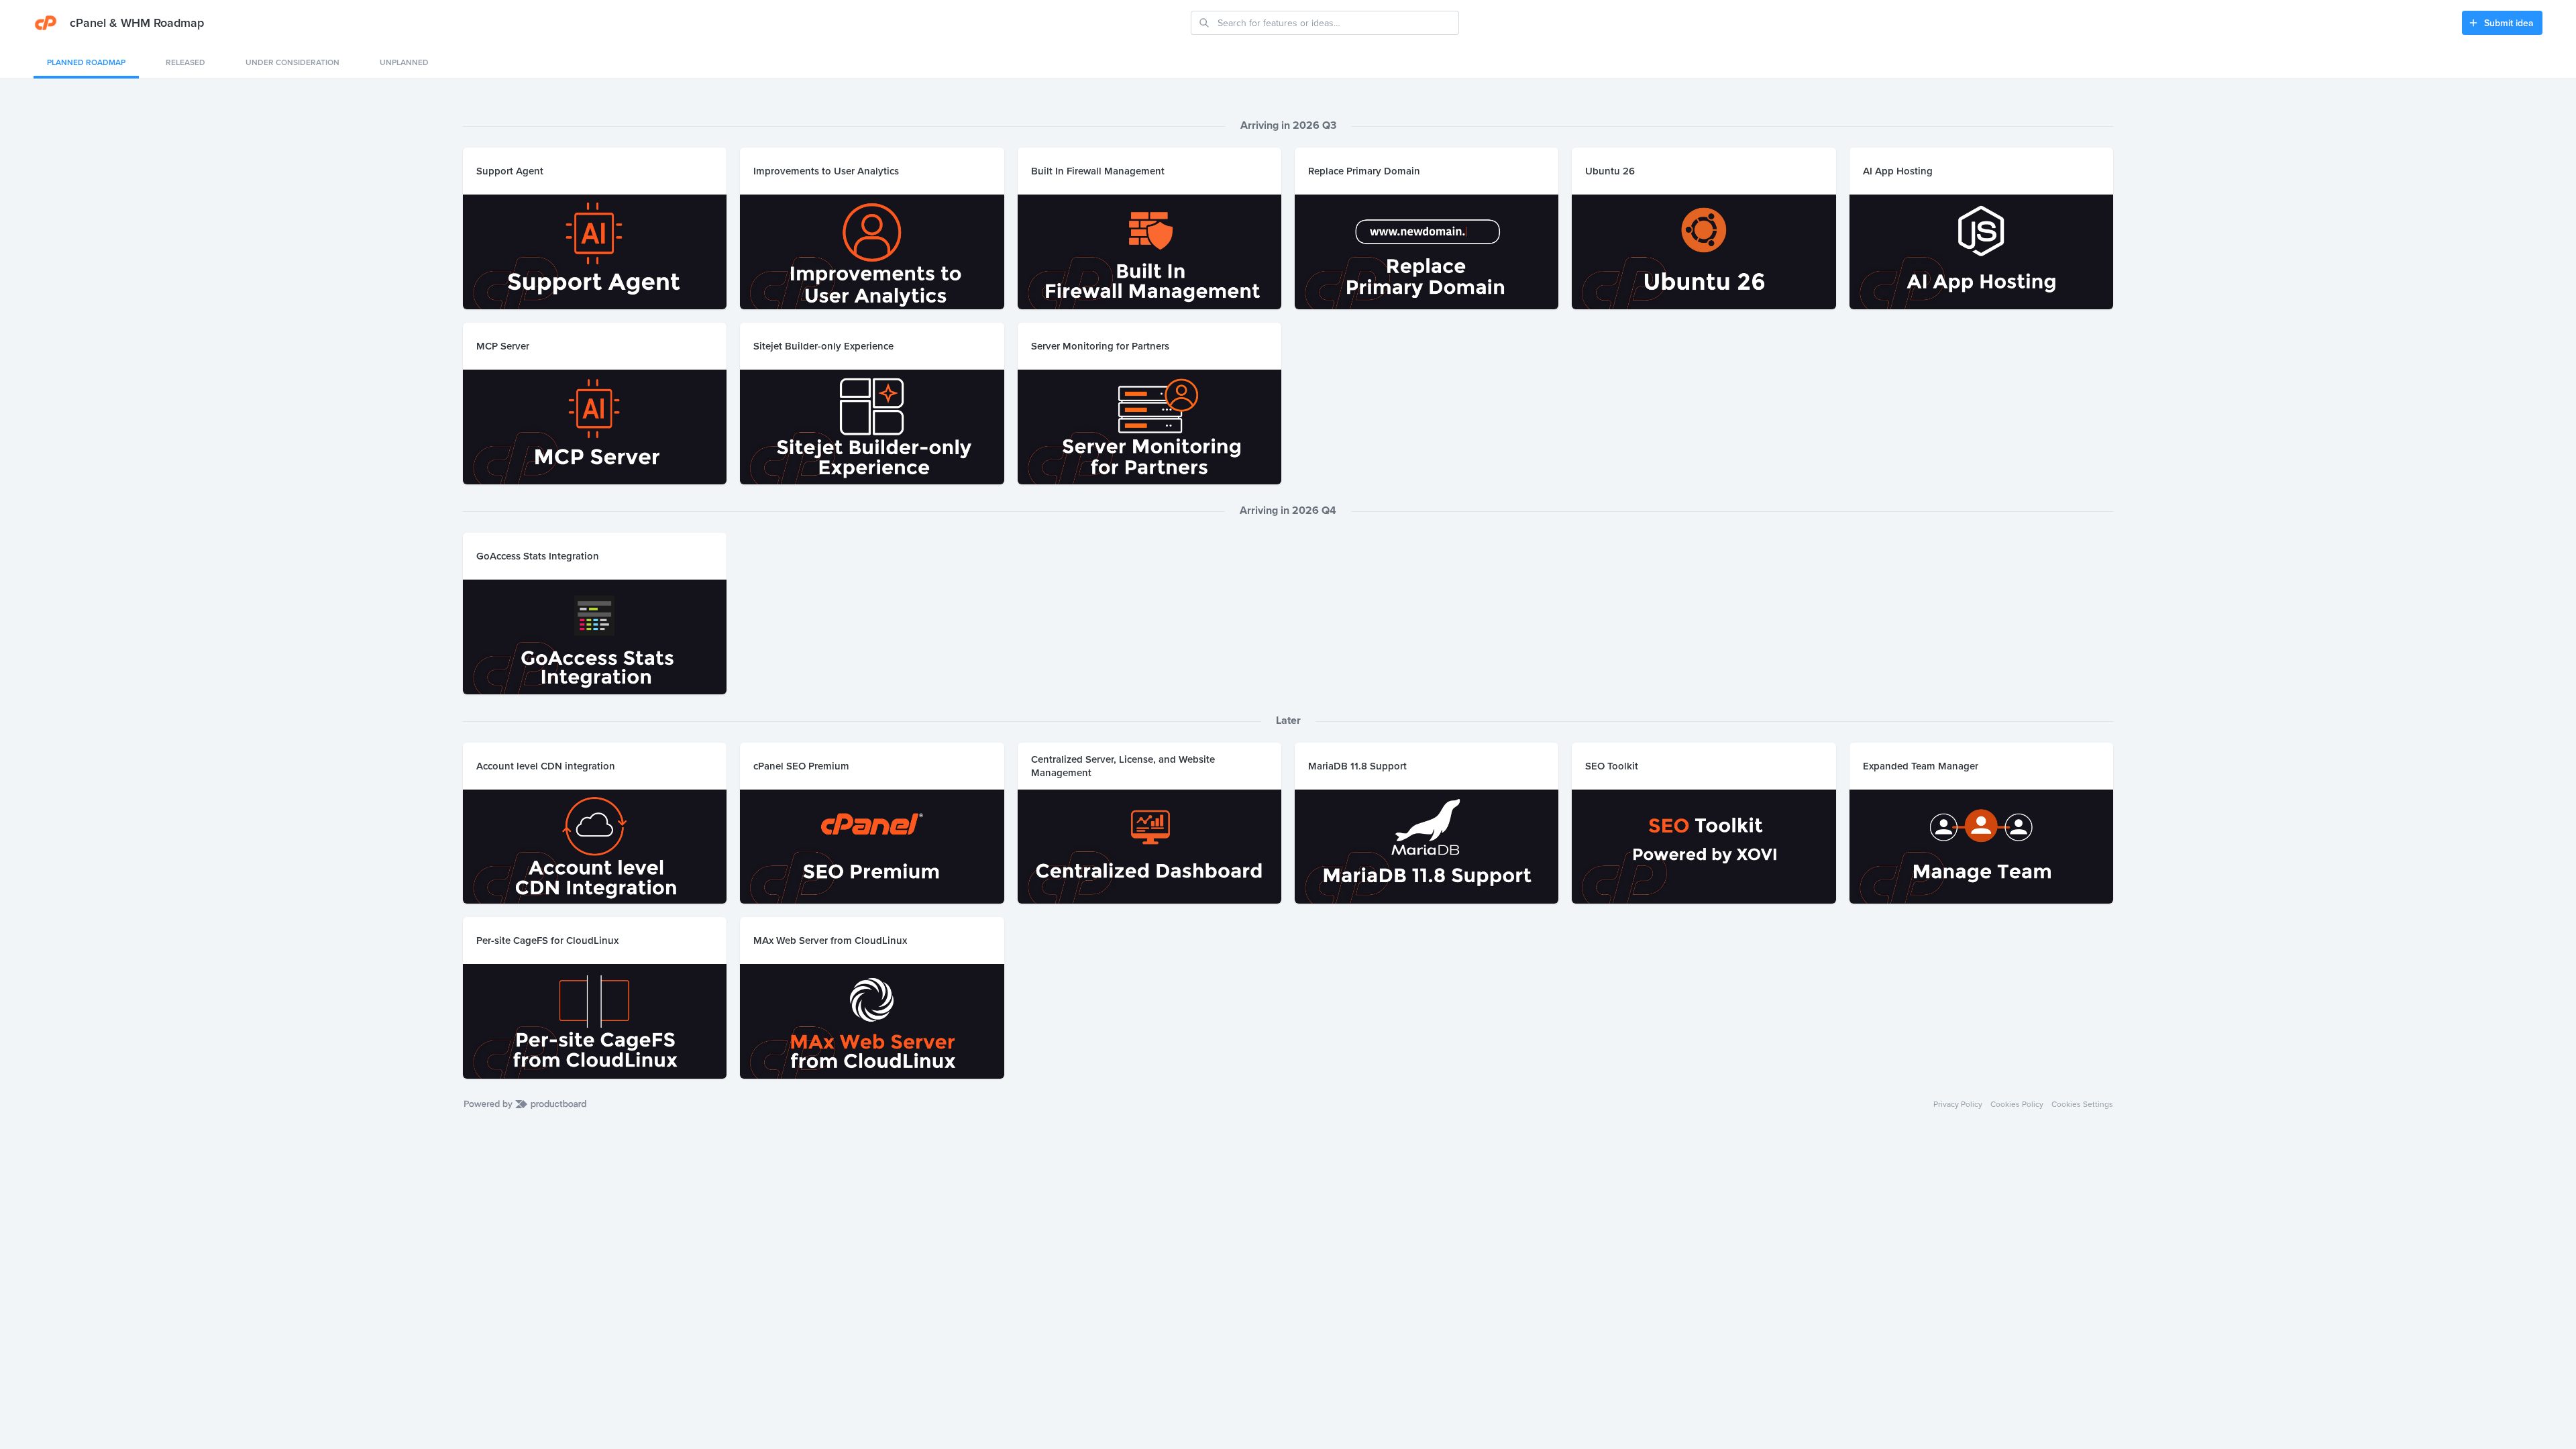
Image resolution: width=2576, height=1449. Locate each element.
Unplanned (404, 62)
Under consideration (292, 62)
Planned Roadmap (86, 62)
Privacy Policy (1958, 1104)
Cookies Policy (2017, 1104)
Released (185, 62)
